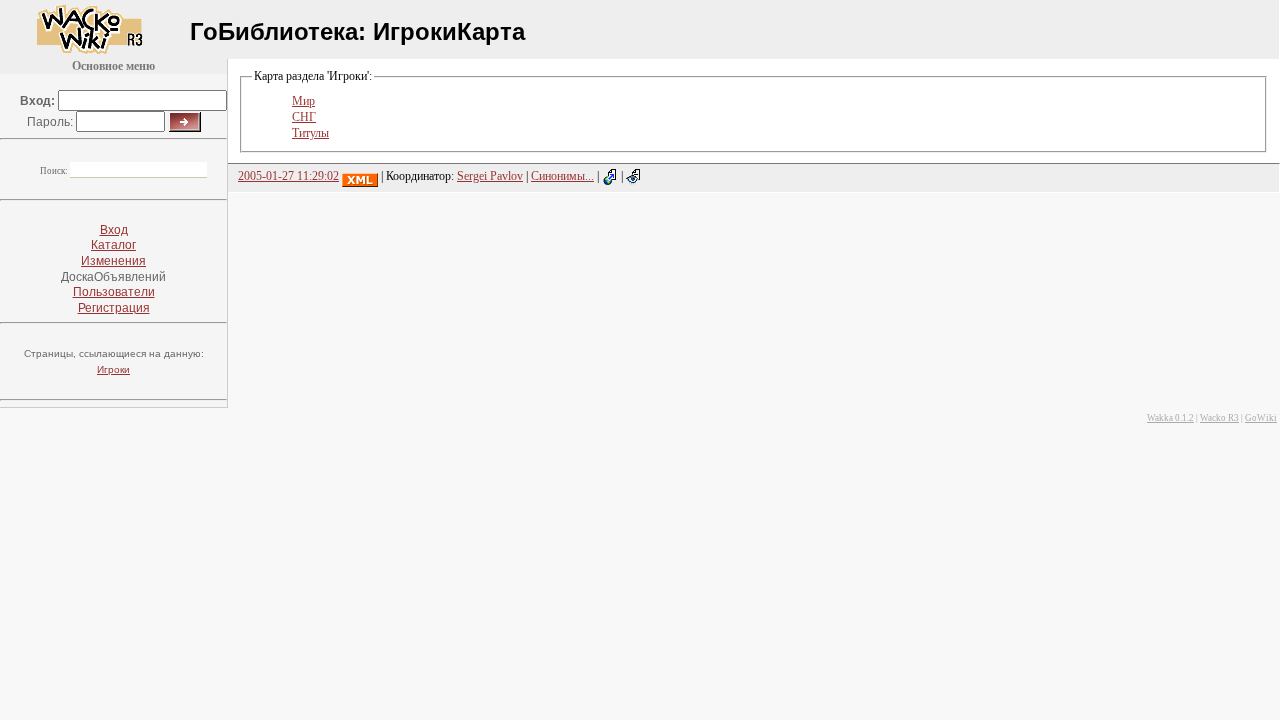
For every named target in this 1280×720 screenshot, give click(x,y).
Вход (114, 230)
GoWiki (1261, 418)
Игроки (113, 369)
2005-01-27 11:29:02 (288, 176)
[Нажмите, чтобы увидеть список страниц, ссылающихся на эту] (610, 176)
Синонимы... (562, 176)
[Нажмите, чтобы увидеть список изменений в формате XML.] (360, 176)
